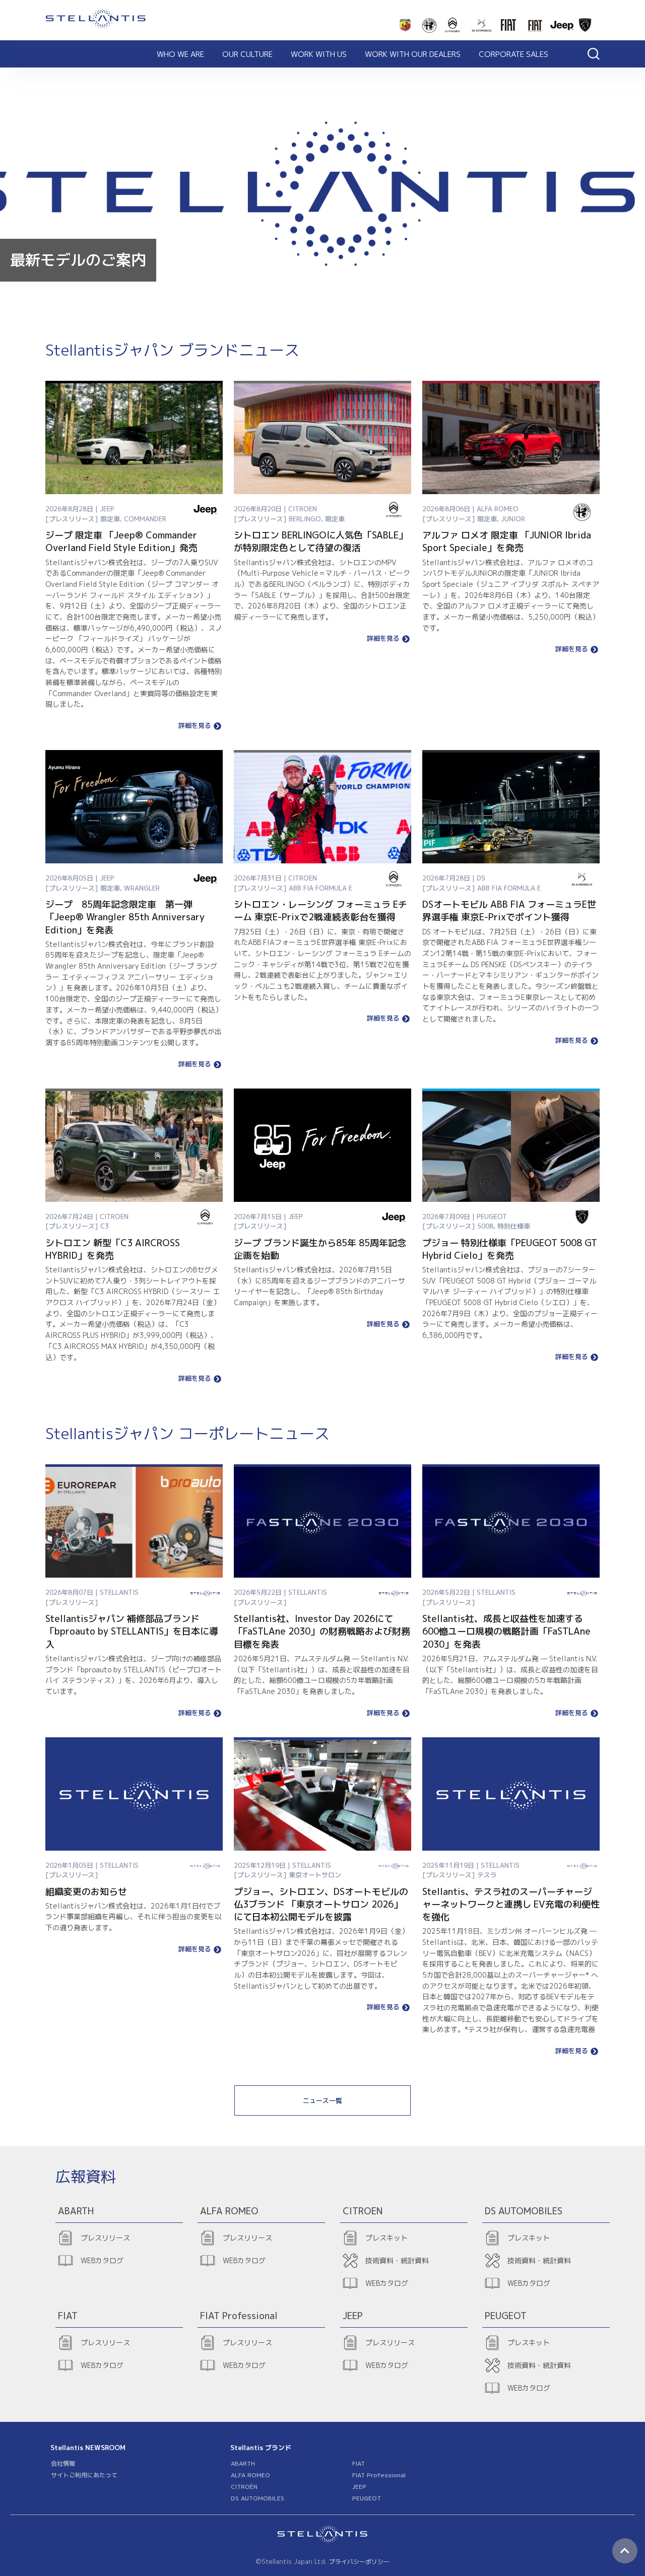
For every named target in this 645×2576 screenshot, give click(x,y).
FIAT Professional (379, 2475)
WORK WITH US (319, 54)
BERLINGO (305, 519)
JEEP (359, 2487)
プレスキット (386, 2238)
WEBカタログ (102, 2260)
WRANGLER (142, 888)
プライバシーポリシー (359, 2562)
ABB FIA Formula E (320, 888)
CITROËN (244, 2487)
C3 (105, 1226)
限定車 (110, 519)
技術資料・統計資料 (397, 2260)
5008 (485, 1226)
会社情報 (63, 2463)
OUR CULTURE (247, 54)
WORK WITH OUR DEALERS (413, 54)
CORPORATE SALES (513, 54)
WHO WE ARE (180, 54)
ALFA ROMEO (250, 2475)
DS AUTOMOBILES (257, 2498)
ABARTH (243, 2463)
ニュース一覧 (322, 2100)
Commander (145, 519)
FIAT (359, 2463)
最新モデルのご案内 (78, 260)
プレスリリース (105, 2238)
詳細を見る (195, 726)
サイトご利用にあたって (84, 2475)
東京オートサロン (315, 1875)
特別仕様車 (514, 1226)
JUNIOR (513, 519)
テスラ (487, 1875)
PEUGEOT (367, 2498)
